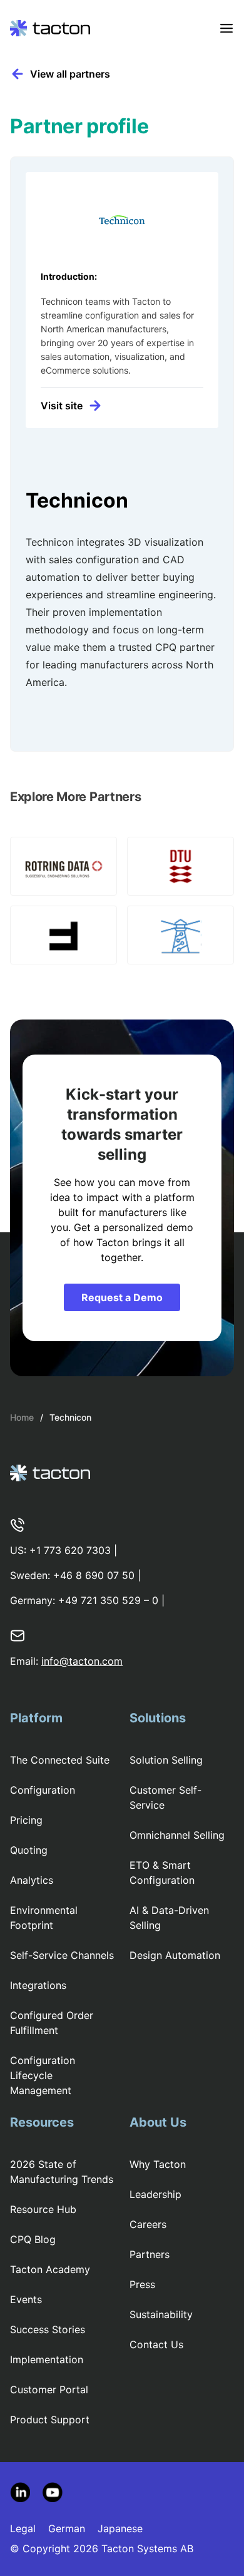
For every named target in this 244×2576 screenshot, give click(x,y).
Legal (23, 2528)
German (67, 2528)
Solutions (158, 1718)
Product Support (50, 2420)
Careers (148, 2224)
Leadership (155, 2194)
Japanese (120, 2528)
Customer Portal (49, 2389)
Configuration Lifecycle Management (43, 2075)
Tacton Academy (50, 2269)
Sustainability (161, 2314)
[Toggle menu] (226, 28)
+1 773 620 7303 (70, 1550)
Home (22, 1417)
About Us (158, 2122)
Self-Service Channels (62, 1955)
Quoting (29, 1850)
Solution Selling (166, 1760)
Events (26, 2299)
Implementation (47, 2359)
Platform (36, 1718)
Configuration (43, 1790)
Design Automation (175, 1955)
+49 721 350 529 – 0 (108, 1600)
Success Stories (48, 2329)
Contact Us (156, 2344)
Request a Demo (122, 1297)
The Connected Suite (60, 1760)
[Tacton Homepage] (50, 28)
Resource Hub (43, 2209)
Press (142, 2284)
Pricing (26, 1820)
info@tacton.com (82, 1661)
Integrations (38, 1985)
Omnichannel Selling (177, 1835)
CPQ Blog (33, 2239)
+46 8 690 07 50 (94, 1575)
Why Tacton (158, 2164)
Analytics (32, 1880)
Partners (150, 2254)
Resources (42, 2122)
